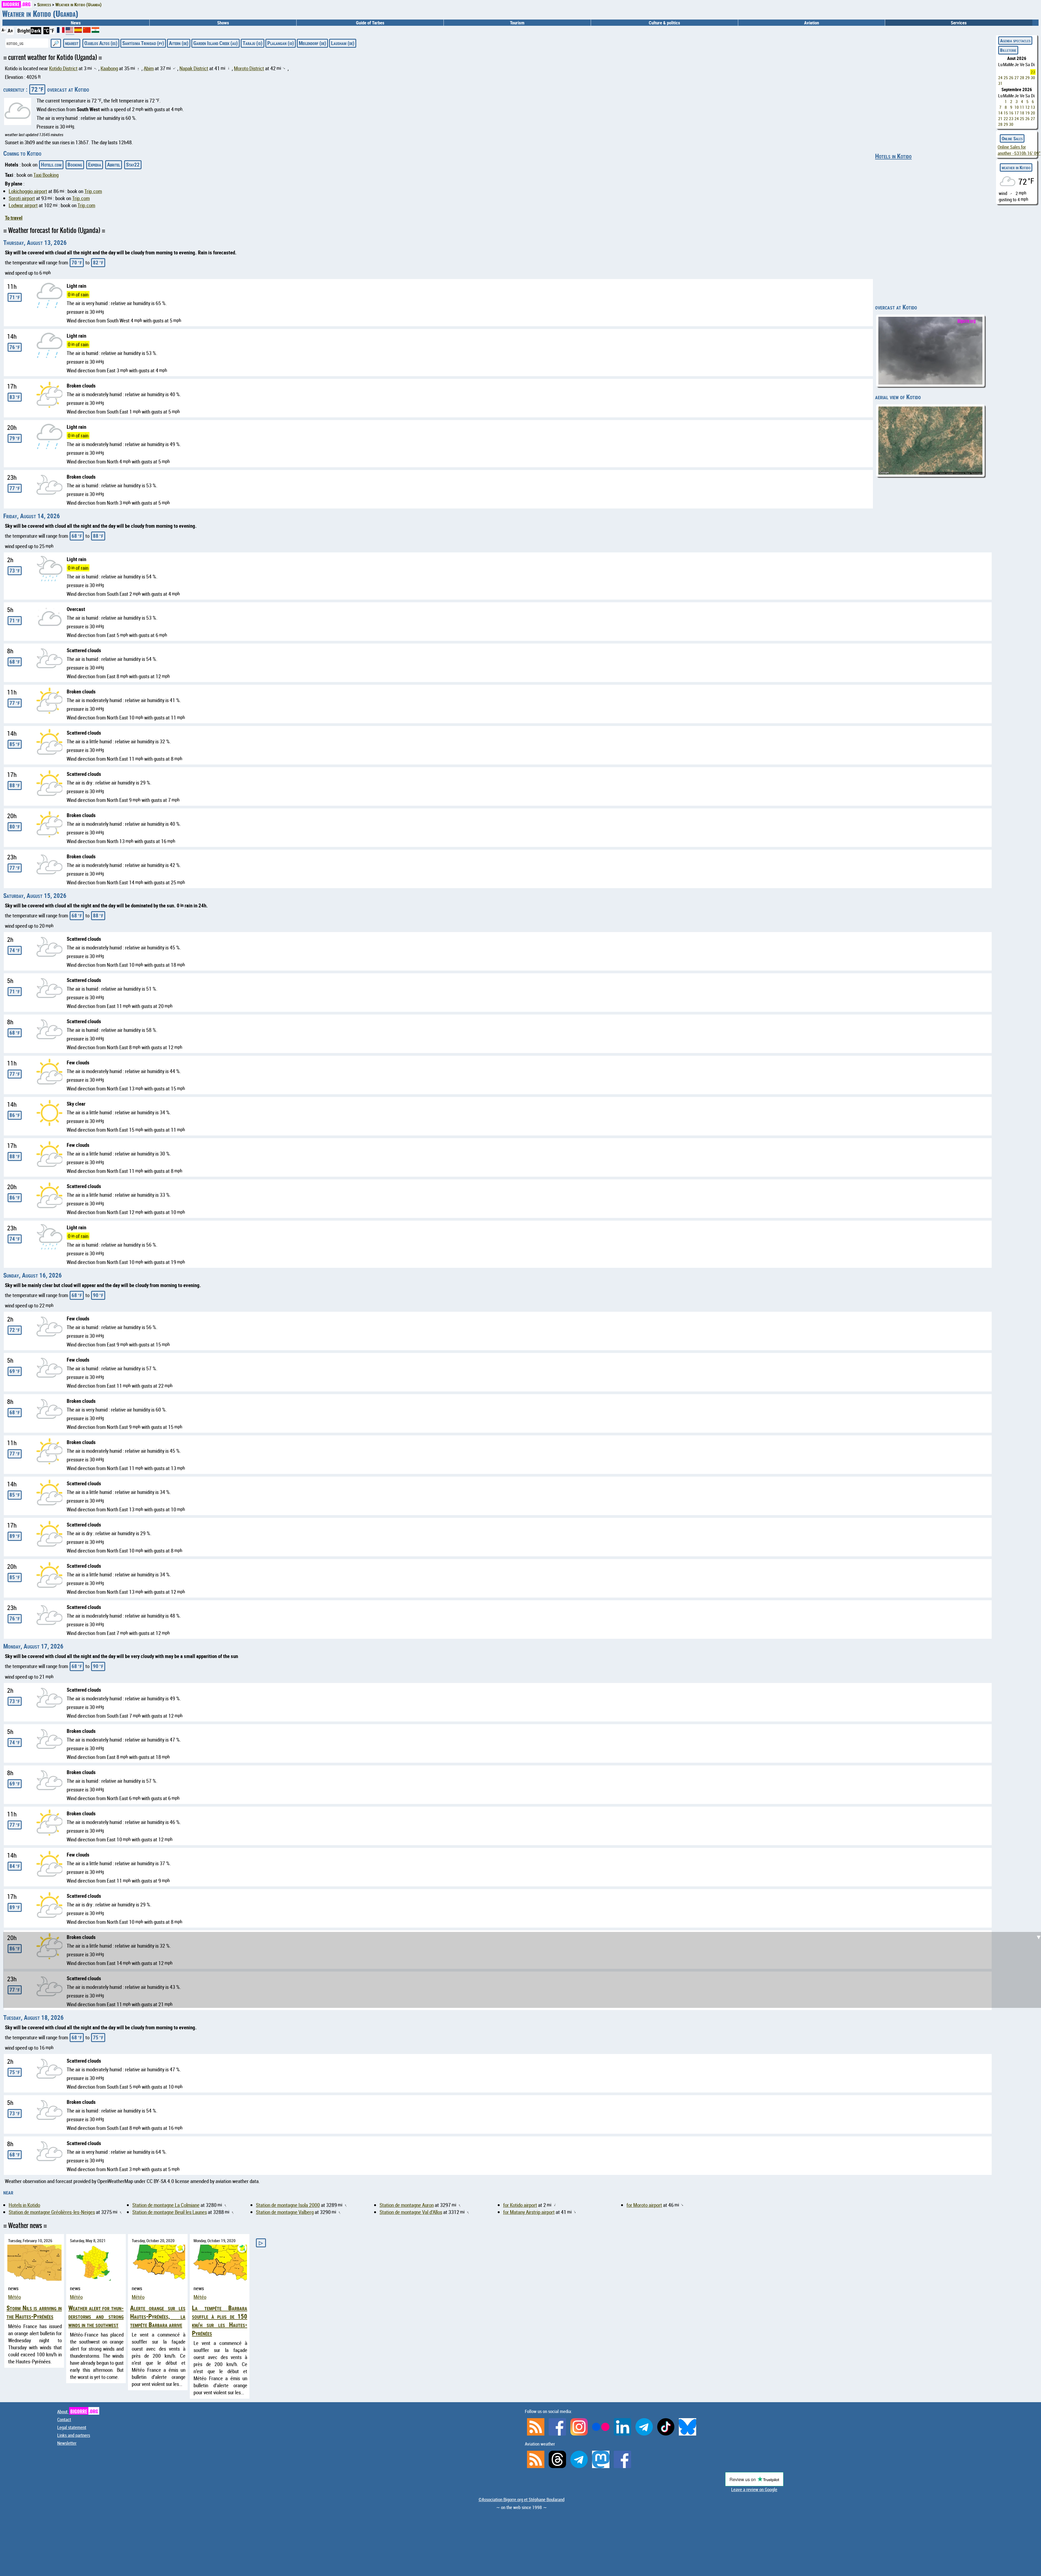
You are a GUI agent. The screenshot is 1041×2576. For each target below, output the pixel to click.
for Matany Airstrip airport (529, 2212)
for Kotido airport (520, 2205)
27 (1017, 78)
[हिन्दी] (95, 31)
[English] (70, 32)
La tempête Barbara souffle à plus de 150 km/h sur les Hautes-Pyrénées (220, 2321)
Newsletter (67, 2443)
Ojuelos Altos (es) (101, 43)
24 (1000, 78)
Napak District (194, 68)
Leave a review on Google (754, 2489)
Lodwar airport (23, 205)
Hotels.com (51, 165)
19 (1027, 113)
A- (4, 30)
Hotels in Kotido (893, 156)
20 (1033, 113)
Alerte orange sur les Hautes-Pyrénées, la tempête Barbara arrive (158, 2316)
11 (1022, 107)
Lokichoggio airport (28, 191)
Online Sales (1012, 138)
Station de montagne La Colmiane (166, 2205)
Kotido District (63, 68)
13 (1033, 107)
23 (1033, 72)
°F (52, 31)
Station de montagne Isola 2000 (288, 2205)
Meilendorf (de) (312, 43)
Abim (149, 68)
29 (1027, 78)
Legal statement (72, 2427)
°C (46, 31)
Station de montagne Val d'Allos (411, 2212)
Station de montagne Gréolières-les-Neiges (52, 2212)
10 (1017, 107)
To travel (14, 218)
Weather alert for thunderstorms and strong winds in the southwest (96, 2316)
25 (1006, 78)
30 (1033, 78)
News (76, 23)
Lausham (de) (343, 43)
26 (1011, 78)
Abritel (114, 165)
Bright (24, 31)
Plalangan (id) (281, 43)
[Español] (79, 31)
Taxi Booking (46, 175)
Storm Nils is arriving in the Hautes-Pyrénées (34, 2312)
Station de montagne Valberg (285, 2212)
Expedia (95, 165)
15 (1006, 113)
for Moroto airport (644, 2205)
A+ (10, 31)
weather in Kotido (1016, 167)
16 (1011, 113)
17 (1017, 113)
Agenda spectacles (1015, 41)
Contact (64, 2419)
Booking (75, 165)
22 (1006, 119)
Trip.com (93, 191)
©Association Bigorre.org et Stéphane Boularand (521, 2499)
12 (1027, 107)
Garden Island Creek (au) (216, 43)
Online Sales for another (1019, 150)
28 (1022, 78)
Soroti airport (22, 198)
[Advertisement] (524, 1974)
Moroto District (249, 68)
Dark (36, 31)
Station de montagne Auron (407, 2205)
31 (1000, 83)
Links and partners (74, 2435)
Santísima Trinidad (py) (143, 43)
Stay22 (133, 165)
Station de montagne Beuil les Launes (170, 2212)
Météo (15, 2297)
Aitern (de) (179, 43)
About (78, 2412)
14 (1000, 113)
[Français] (61, 31)
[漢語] (87, 31)
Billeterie (1008, 50)
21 (1000, 119)
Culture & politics (664, 23)
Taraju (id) (253, 43)
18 (1022, 113)
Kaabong (109, 68)
